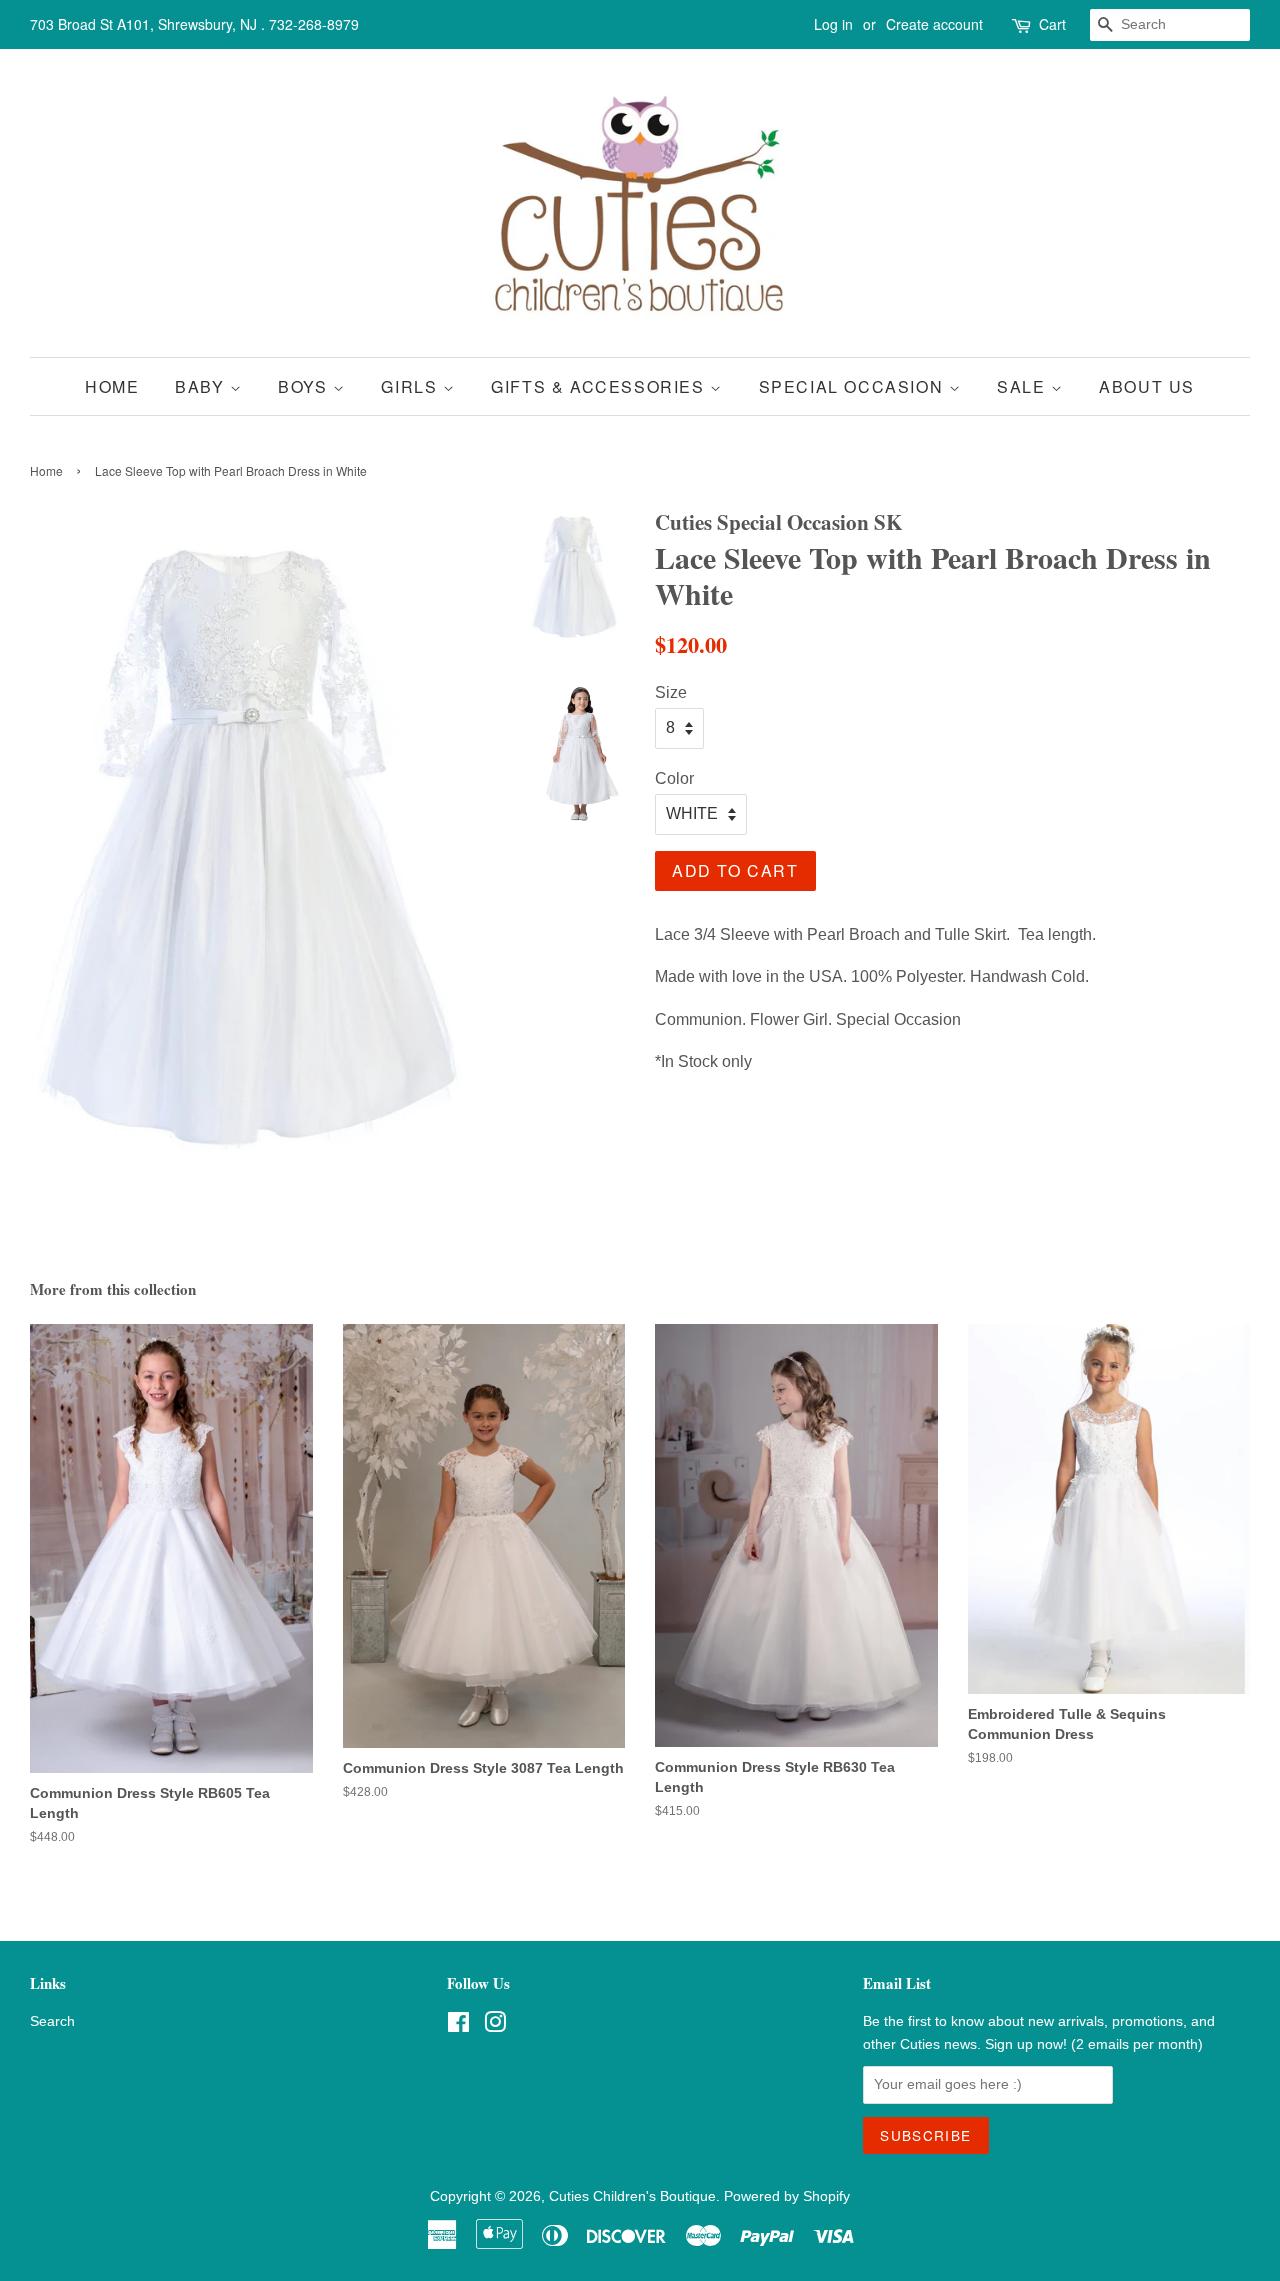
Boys (305, 386)
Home (112, 386)
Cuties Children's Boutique (632, 2196)
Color (674, 778)
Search (52, 2021)
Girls (412, 386)
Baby (202, 386)
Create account (934, 24)
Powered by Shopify (787, 2196)
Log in (833, 24)
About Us (1147, 386)
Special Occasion (854, 386)
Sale (1024, 386)
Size (671, 692)
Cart (1052, 24)
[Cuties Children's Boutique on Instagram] (495, 2026)
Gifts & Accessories (600, 386)
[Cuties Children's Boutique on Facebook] (458, 2026)
